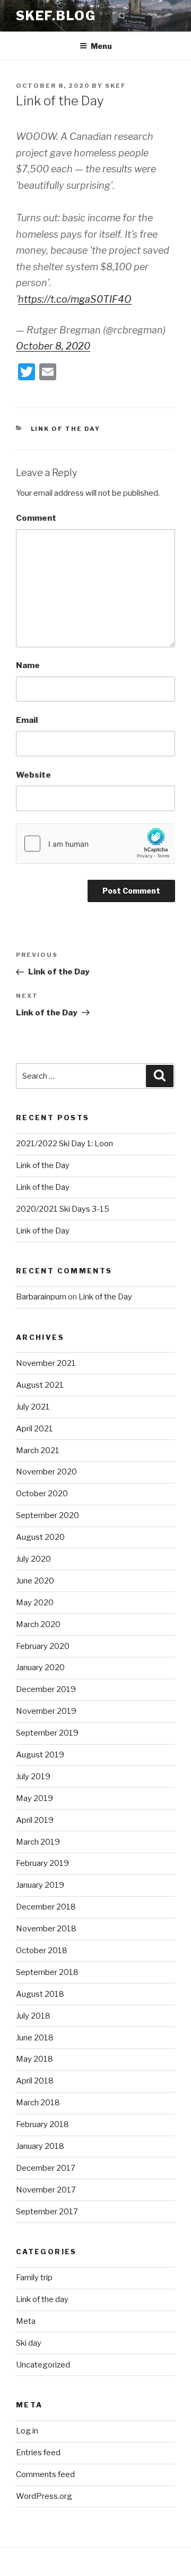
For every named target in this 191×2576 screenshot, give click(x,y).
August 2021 (40, 1385)
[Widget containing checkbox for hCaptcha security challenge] (95, 844)
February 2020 (43, 1646)
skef (116, 86)
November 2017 (46, 2190)
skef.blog (56, 16)
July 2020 (33, 1559)
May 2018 (34, 2059)
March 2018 (38, 2103)
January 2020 (40, 1668)
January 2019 (40, 1885)
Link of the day (66, 429)
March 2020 (38, 1624)
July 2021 (33, 1407)
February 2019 (42, 1863)
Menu (101, 46)
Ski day (29, 2343)
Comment (36, 518)
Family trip (34, 2278)
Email (27, 720)
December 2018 (46, 1907)
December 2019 (46, 1689)
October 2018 (42, 1950)
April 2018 (35, 2081)
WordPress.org (44, 2496)
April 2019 (35, 1820)
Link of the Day (43, 1165)
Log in (27, 2431)
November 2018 (46, 1929)
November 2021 (46, 1363)
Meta (26, 2321)
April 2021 (34, 1429)
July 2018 (33, 2016)
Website (33, 775)
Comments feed (45, 2474)
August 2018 (40, 1994)
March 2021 (38, 1450)
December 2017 (46, 2168)
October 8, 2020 (53, 346)
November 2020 (46, 1472)
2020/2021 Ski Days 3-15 (63, 1209)
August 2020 (40, 1537)
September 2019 (47, 1733)
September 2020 (47, 1515)
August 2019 (40, 1755)
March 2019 (38, 1842)
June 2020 (35, 1581)
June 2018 (35, 2038)
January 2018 (40, 2146)
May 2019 (34, 1798)
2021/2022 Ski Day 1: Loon (64, 1144)
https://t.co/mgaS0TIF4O (75, 299)
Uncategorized (43, 2365)
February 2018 (42, 2124)
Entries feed (38, 2453)
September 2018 (47, 1972)
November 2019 (46, 1711)
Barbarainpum (41, 1297)
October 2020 (42, 1494)
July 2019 (33, 1777)
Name (28, 665)
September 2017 (47, 2212)
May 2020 (35, 1603)
